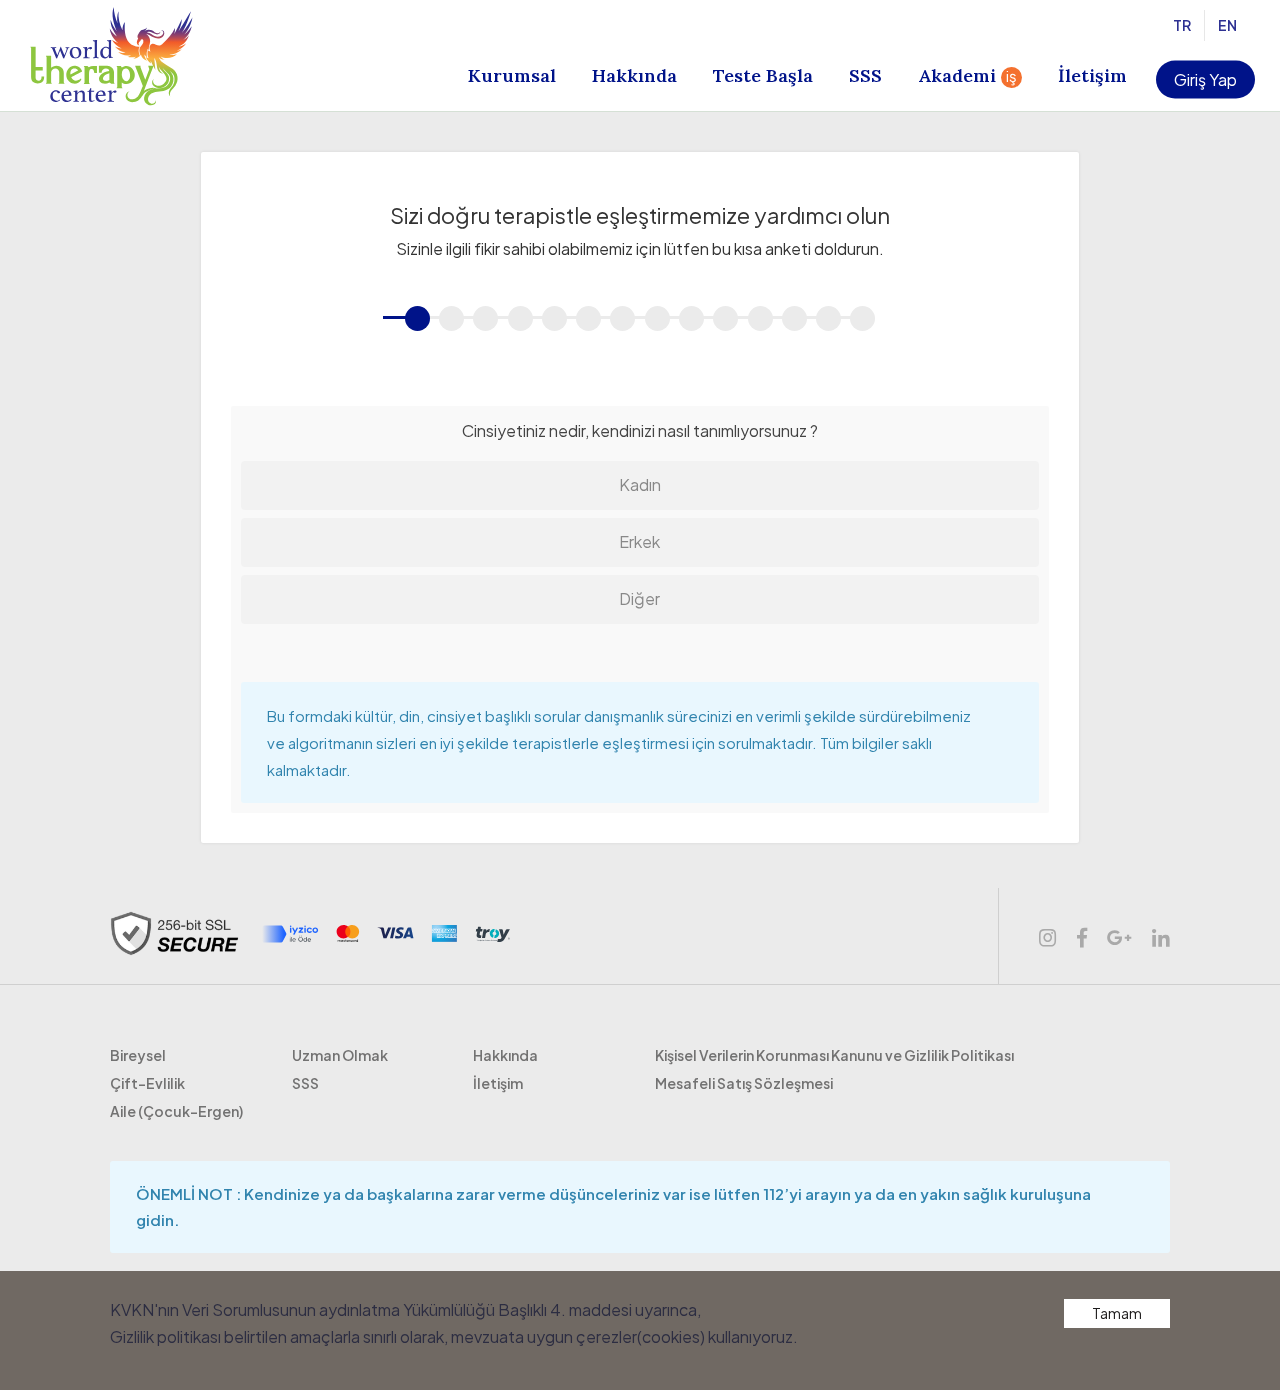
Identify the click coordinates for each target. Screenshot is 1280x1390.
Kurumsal (512, 75)
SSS (865, 75)
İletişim (1092, 75)
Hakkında (634, 75)
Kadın (640, 484)
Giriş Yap (1205, 79)
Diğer (639, 598)
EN (1229, 25)
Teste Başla (763, 75)
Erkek (639, 541)
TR (1184, 25)
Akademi (967, 75)
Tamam (1117, 1313)
